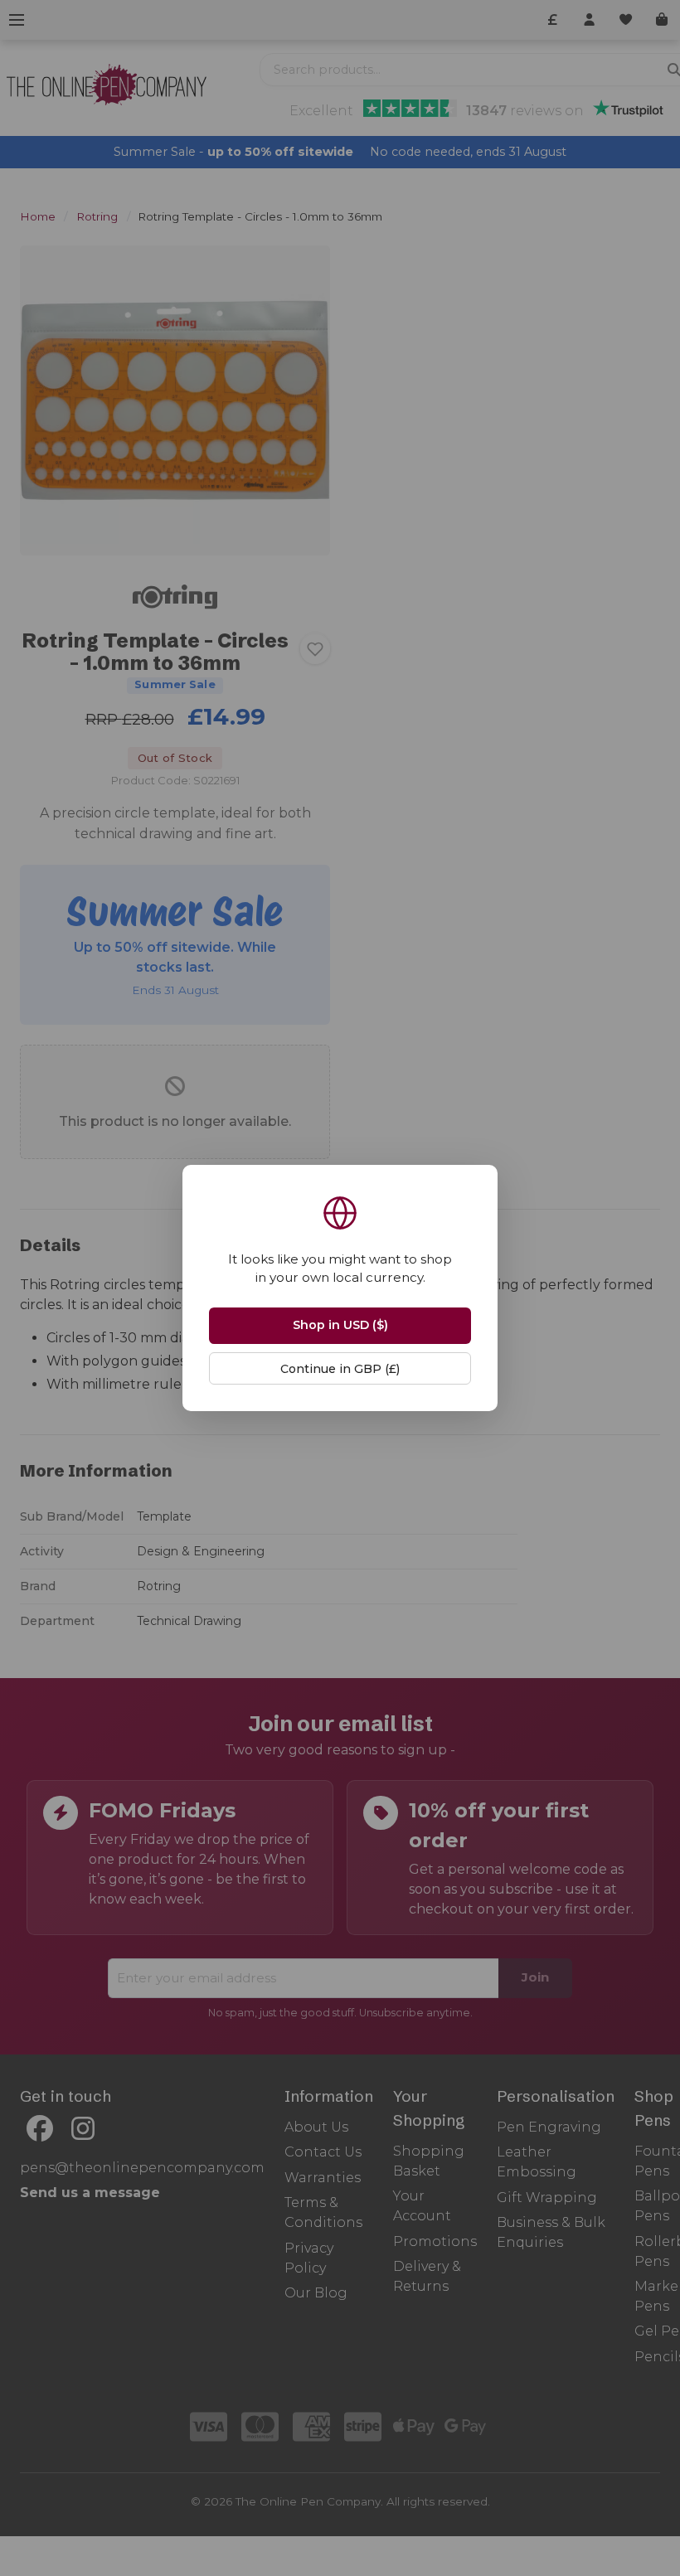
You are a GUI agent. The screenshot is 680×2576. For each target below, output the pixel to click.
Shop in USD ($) (340, 1325)
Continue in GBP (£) (340, 1369)
